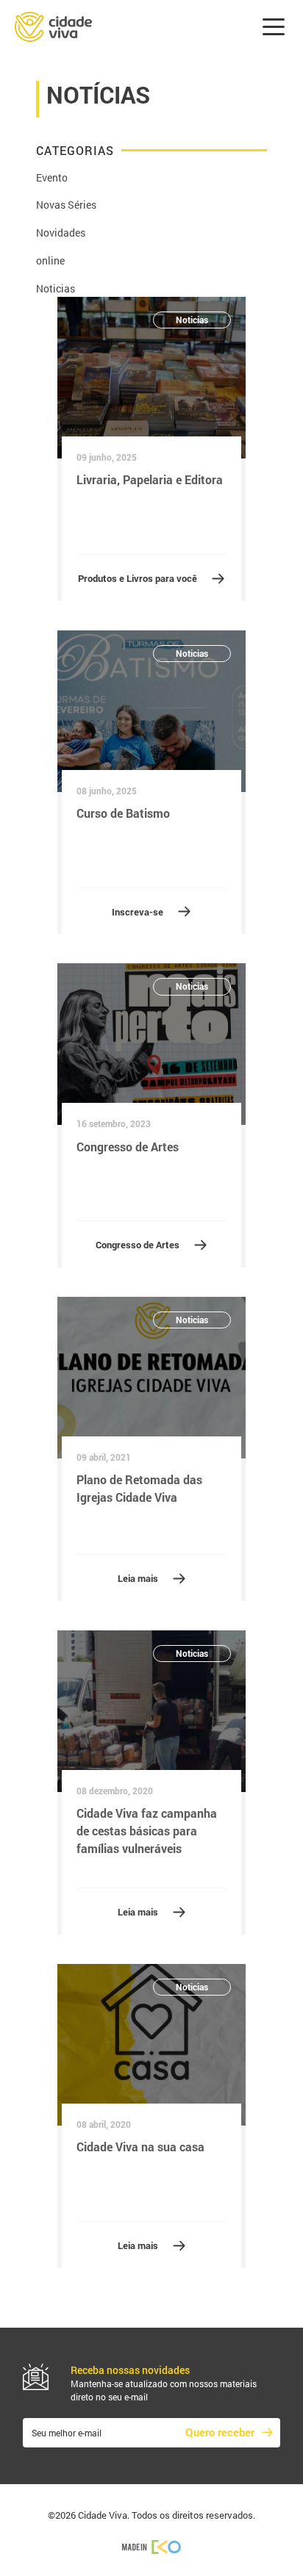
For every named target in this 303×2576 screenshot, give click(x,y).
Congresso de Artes (138, 1245)
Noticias (56, 288)
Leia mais (138, 1578)
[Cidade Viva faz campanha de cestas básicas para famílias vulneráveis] (151, 1711)
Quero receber (220, 2432)
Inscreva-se (138, 912)
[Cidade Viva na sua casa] (151, 2045)
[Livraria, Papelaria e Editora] (151, 378)
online (50, 260)
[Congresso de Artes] (151, 1044)
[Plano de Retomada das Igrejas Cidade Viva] (151, 1378)
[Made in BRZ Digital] (151, 2546)
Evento (52, 177)
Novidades (61, 233)
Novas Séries (66, 205)
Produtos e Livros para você (138, 578)
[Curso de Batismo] (151, 711)
